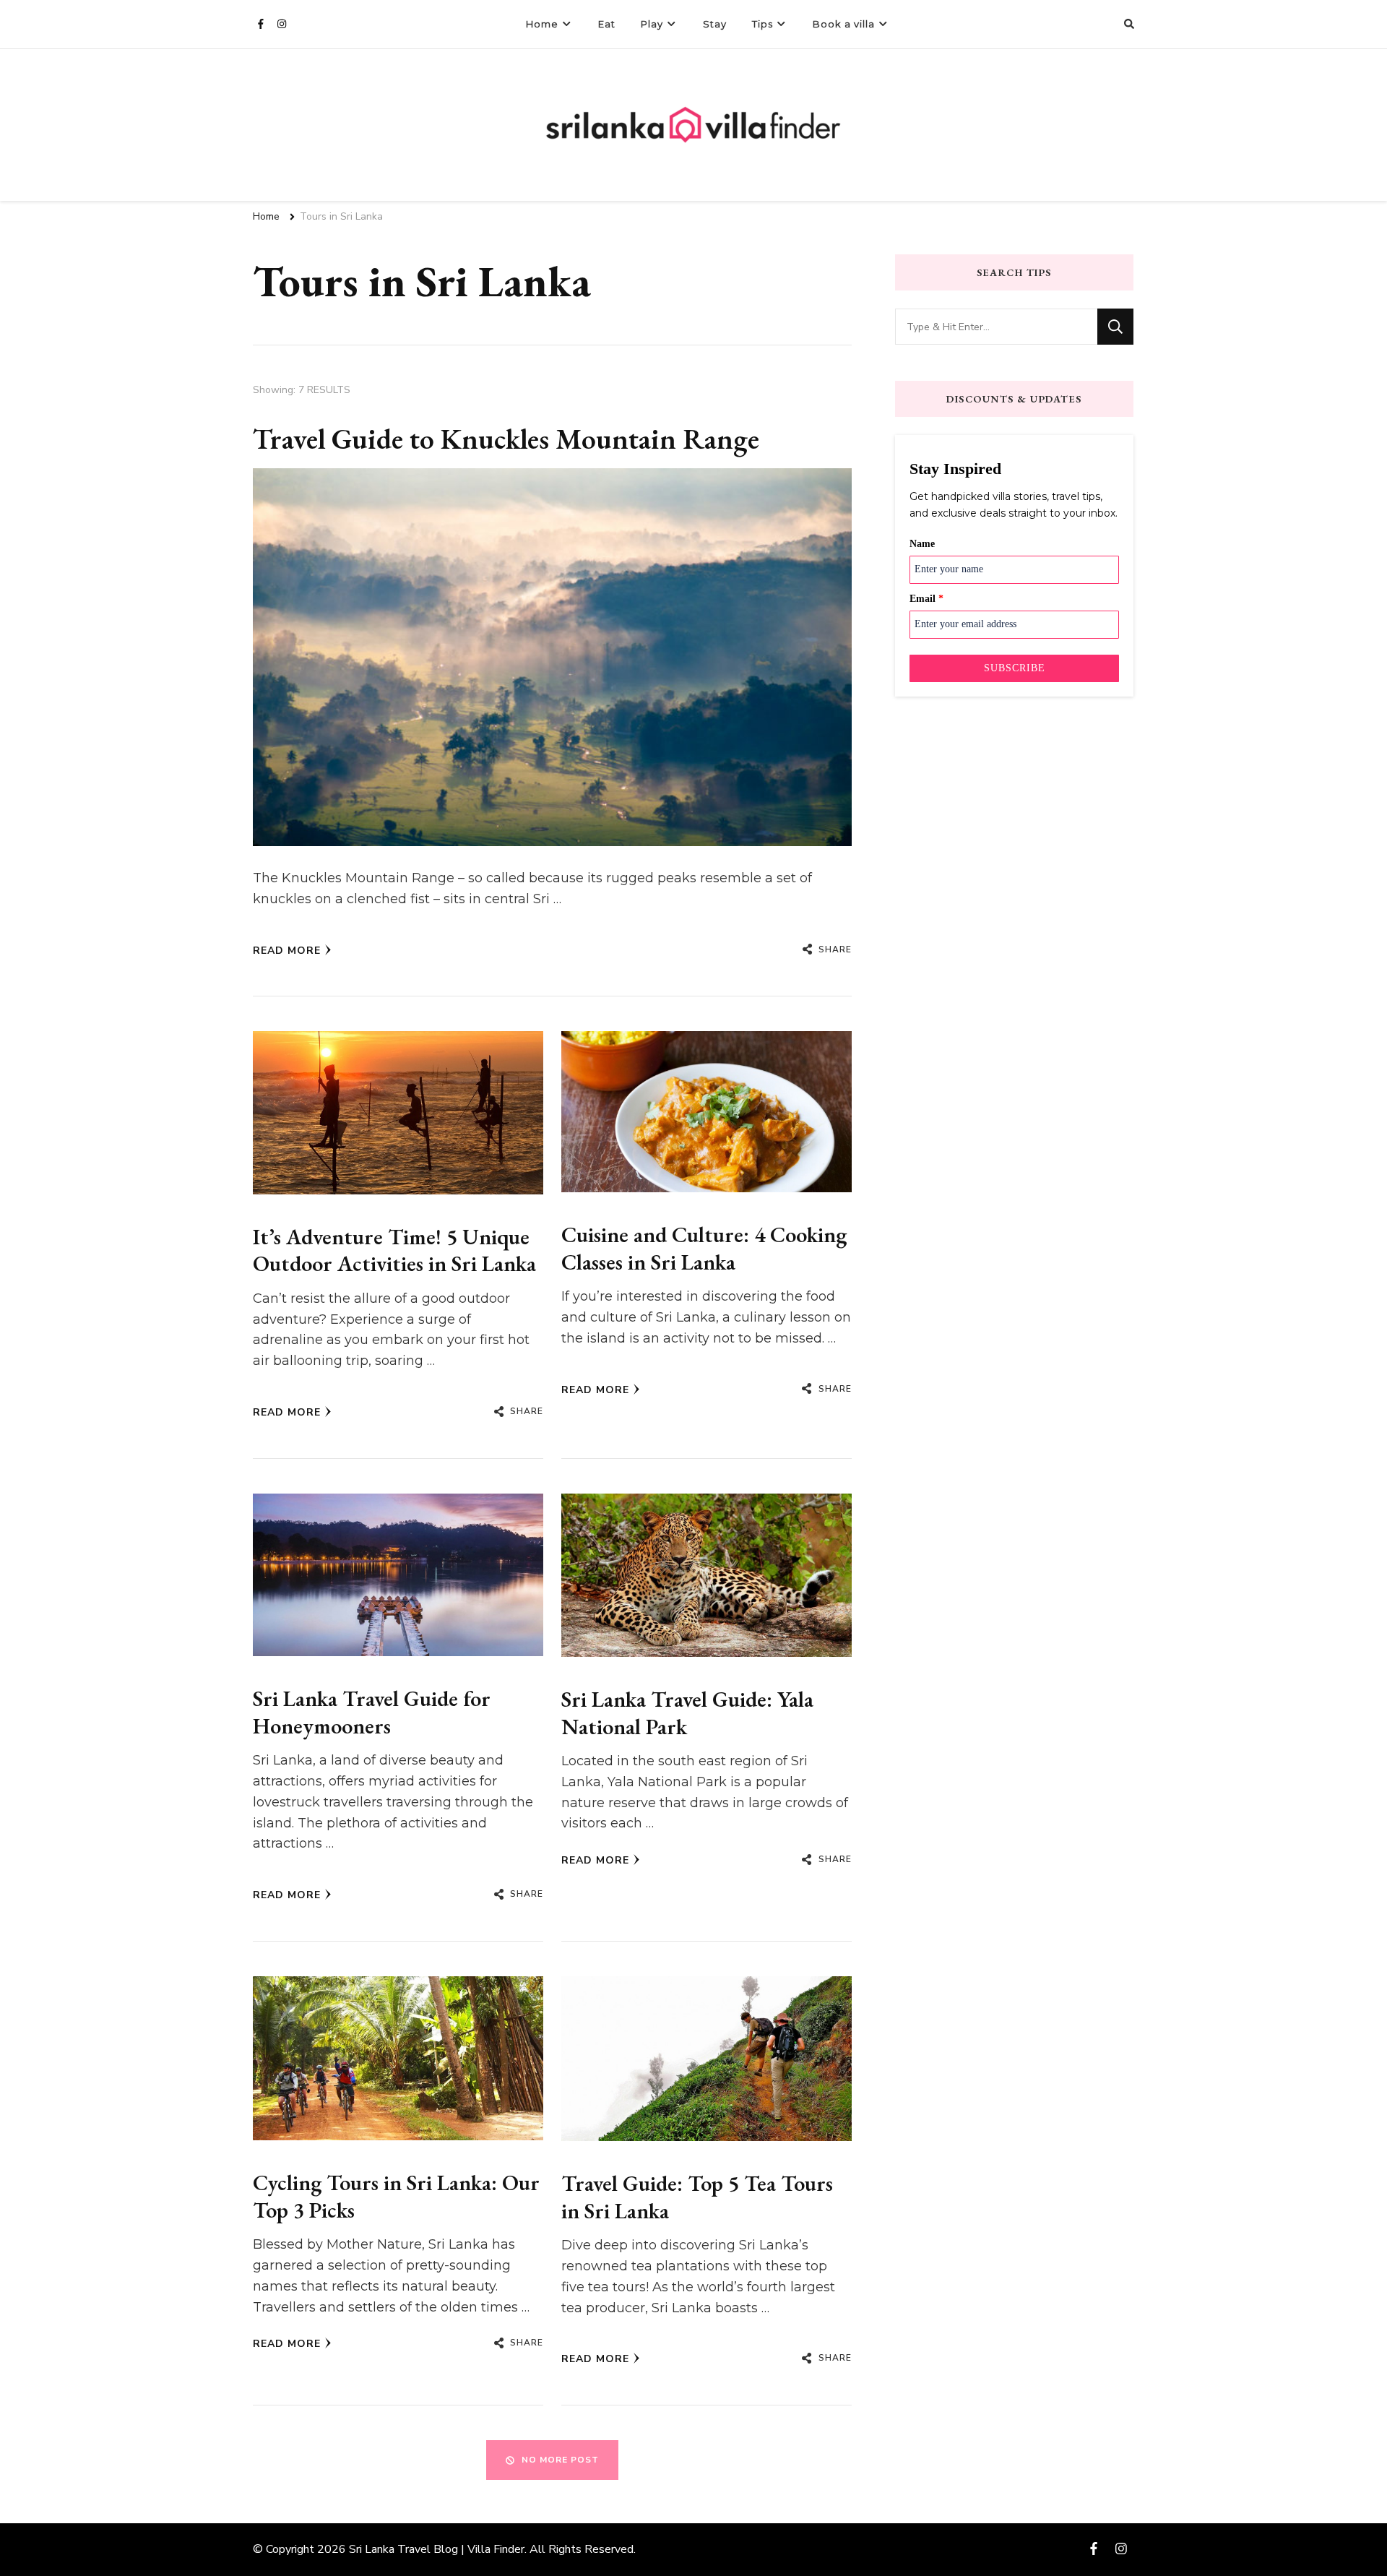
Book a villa (844, 24)
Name (922, 544)
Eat (607, 24)
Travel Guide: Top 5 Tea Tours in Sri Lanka (697, 2197)
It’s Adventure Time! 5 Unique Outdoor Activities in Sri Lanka (394, 1250)
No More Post (560, 2460)
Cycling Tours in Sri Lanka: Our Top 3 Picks (396, 2196)
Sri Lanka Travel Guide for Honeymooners (372, 1712)
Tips (762, 24)
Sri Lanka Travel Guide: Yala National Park (687, 1713)
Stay (715, 24)
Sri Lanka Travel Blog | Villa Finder (437, 2549)
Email (926, 599)
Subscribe (1015, 668)
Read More (287, 951)
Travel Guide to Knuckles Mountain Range (506, 439)
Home (542, 24)
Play (652, 24)
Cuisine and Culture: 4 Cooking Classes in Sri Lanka (704, 1248)
